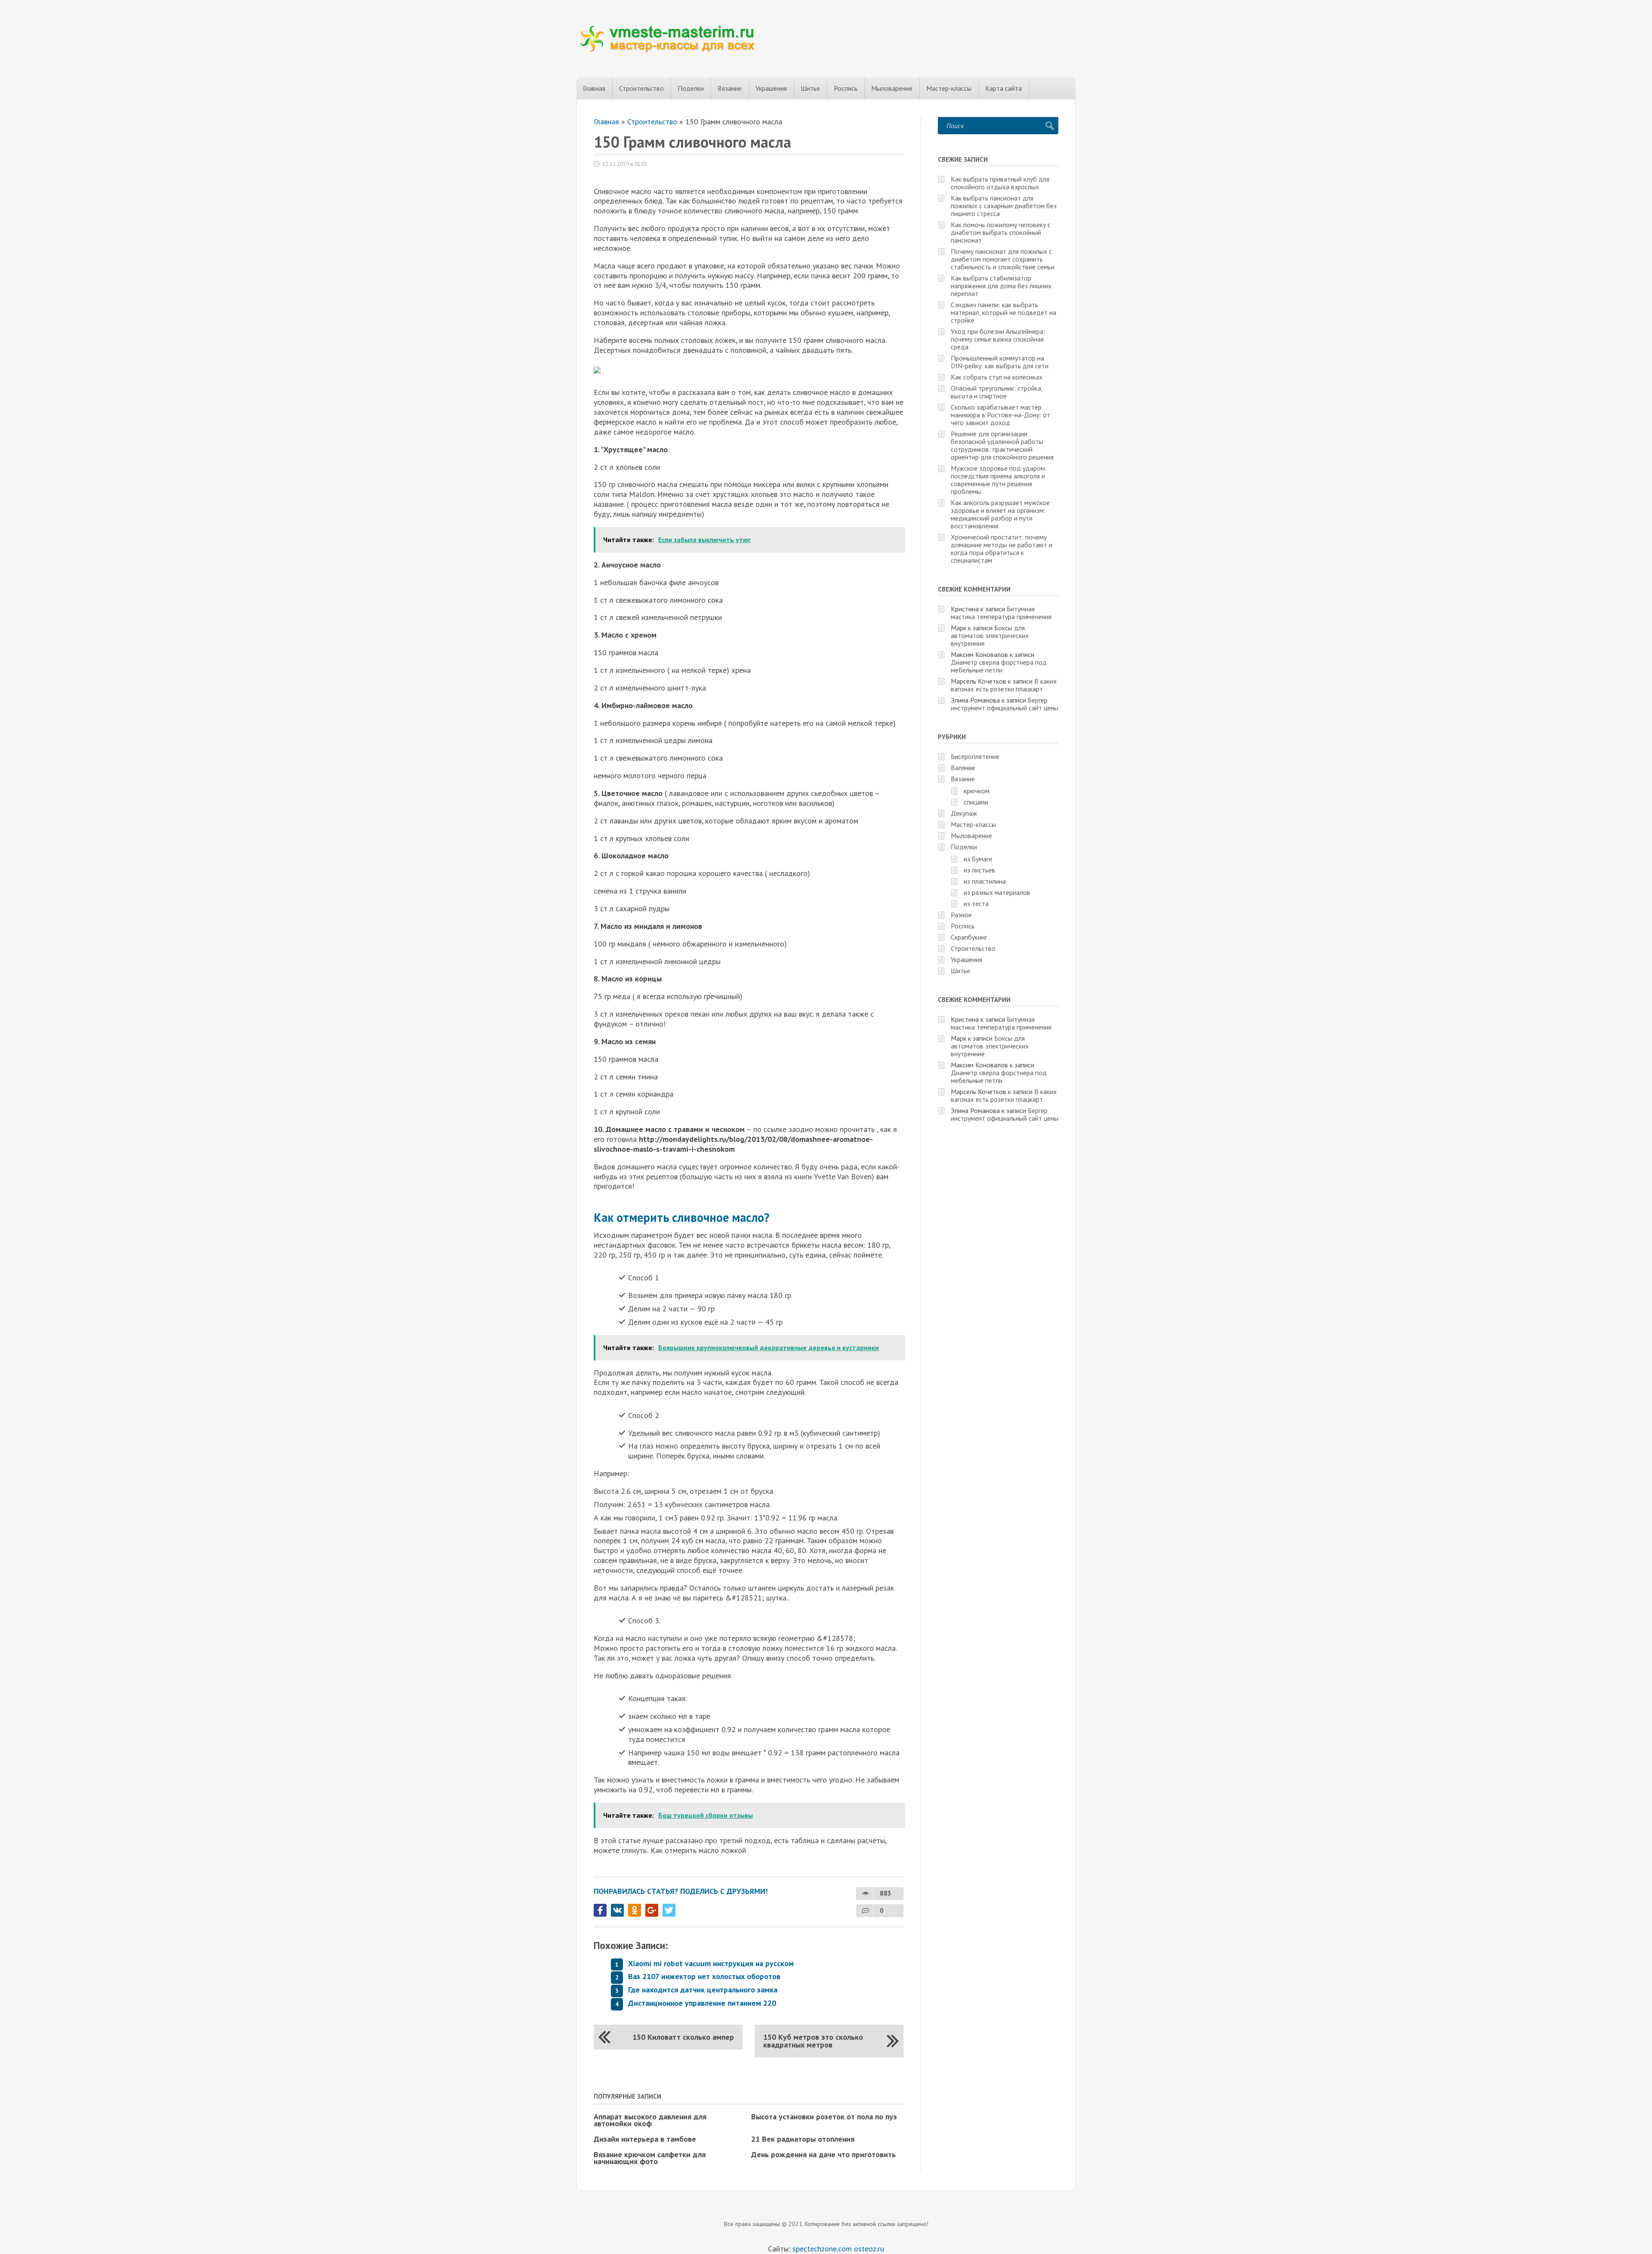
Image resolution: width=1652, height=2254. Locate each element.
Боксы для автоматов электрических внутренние (990, 635)
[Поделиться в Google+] (652, 1910)
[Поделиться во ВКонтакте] (617, 1910)
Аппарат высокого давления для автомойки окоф (650, 2120)
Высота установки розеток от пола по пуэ (824, 2117)
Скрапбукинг (969, 937)
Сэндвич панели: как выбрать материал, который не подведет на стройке (1003, 312)
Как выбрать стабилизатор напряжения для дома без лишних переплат (1001, 286)
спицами (976, 802)
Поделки (691, 88)
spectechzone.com (822, 2249)
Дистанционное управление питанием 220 (702, 2003)
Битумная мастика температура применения (1001, 613)
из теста (976, 903)
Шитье (810, 88)
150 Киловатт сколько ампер (683, 2037)
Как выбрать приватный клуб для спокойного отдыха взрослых (1000, 183)
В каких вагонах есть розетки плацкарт (1004, 685)
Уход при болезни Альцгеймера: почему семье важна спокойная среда (998, 339)
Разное (961, 915)
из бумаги (978, 859)
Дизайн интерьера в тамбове (645, 2139)
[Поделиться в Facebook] (600, 1910)
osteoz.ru (869, 2249)
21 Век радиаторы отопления (803, 2139)
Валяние (963, 768)
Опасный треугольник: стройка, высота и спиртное (997, 392)
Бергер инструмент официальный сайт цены (1005, 704)
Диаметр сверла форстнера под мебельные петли (999, 666)
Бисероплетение (975, 756)
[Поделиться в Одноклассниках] (635, 1910)
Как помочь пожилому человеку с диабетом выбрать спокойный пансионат (1001, 232)
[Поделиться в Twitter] (669, 1910)
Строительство (641, 88)
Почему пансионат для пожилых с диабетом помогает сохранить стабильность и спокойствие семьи (1003, 259)
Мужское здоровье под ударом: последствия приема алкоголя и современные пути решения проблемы (999, 480)
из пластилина (985, 881)
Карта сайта (1003, 88)
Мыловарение (892, 88)
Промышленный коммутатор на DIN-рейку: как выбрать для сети (1000, 362)
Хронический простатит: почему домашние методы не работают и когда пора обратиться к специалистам (1002, 549)
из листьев (979, 870)
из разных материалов (997, 892)
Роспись (846, 88)
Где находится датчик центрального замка (703, 1990)
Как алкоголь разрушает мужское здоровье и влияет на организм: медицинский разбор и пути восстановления (1000, 514)
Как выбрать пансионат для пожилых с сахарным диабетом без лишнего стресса (1004, 206)
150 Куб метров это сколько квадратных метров (813, 2041)
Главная (594, 88)
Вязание (730, 88)
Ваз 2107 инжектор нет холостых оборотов (704, 1976)
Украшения (771, 88)
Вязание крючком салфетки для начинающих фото (650, 2158)
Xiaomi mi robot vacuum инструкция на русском (711, 1963)
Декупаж (964, 813)
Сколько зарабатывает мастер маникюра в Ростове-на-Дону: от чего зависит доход (1000, 415)
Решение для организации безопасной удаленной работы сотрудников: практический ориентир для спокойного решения (1002, 445)
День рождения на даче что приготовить (823, 2154)
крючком (977, 791)
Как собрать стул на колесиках (997, 377)
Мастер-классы (949, 88)
